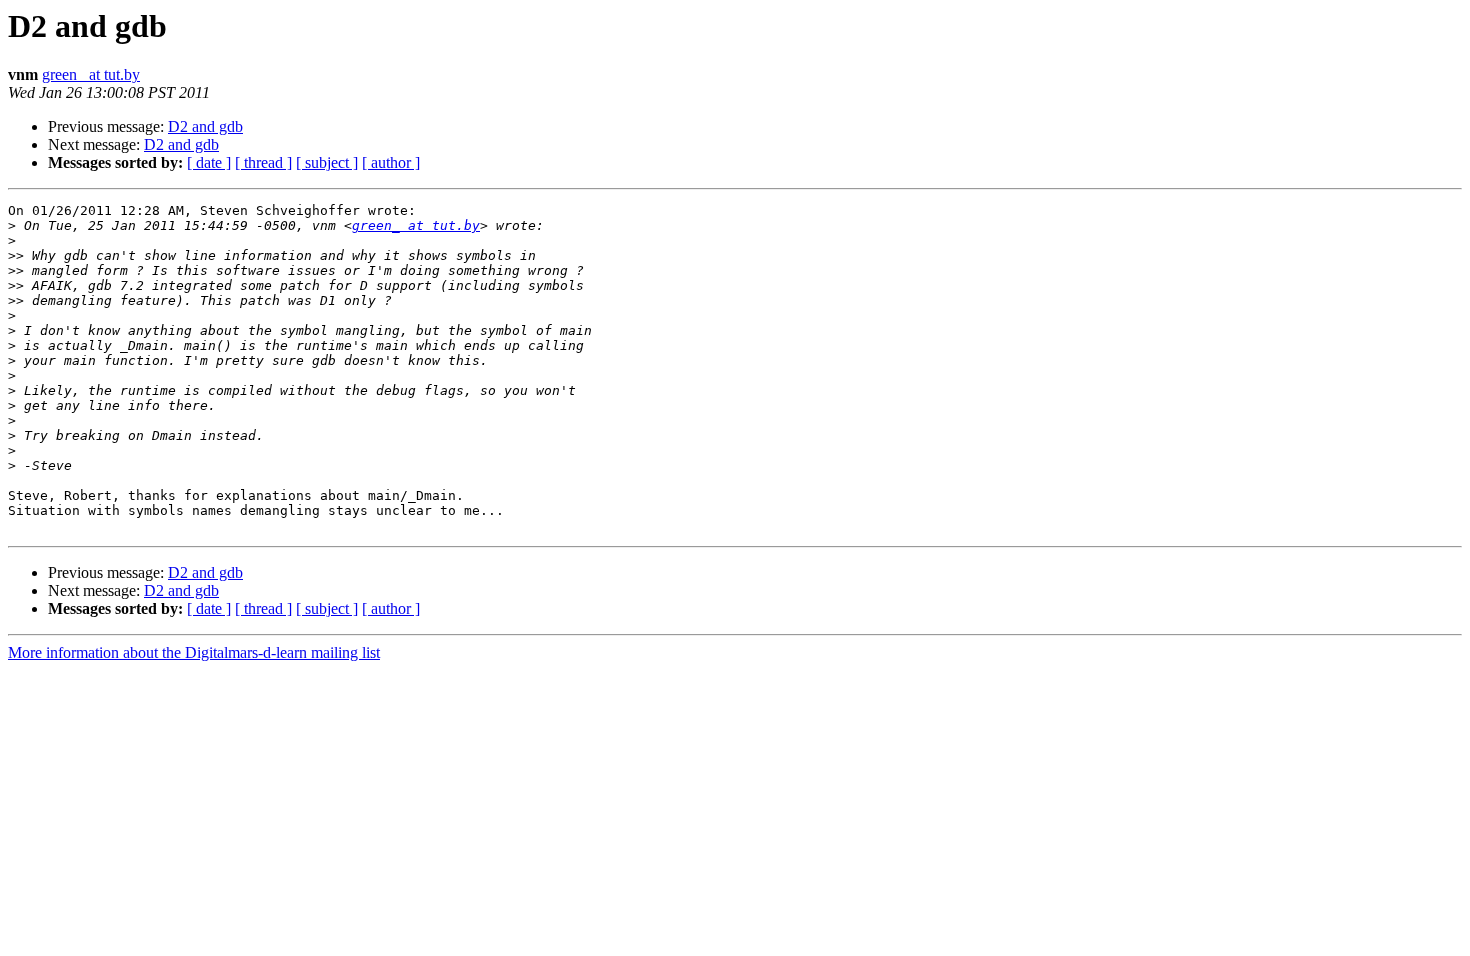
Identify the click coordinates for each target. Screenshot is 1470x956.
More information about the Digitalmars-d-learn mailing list (194, 652)
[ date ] (209, 162)
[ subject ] (327, 162)
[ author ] (391, 162)
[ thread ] (263, 162)
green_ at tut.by (91, 74)
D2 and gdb (205, 126)
